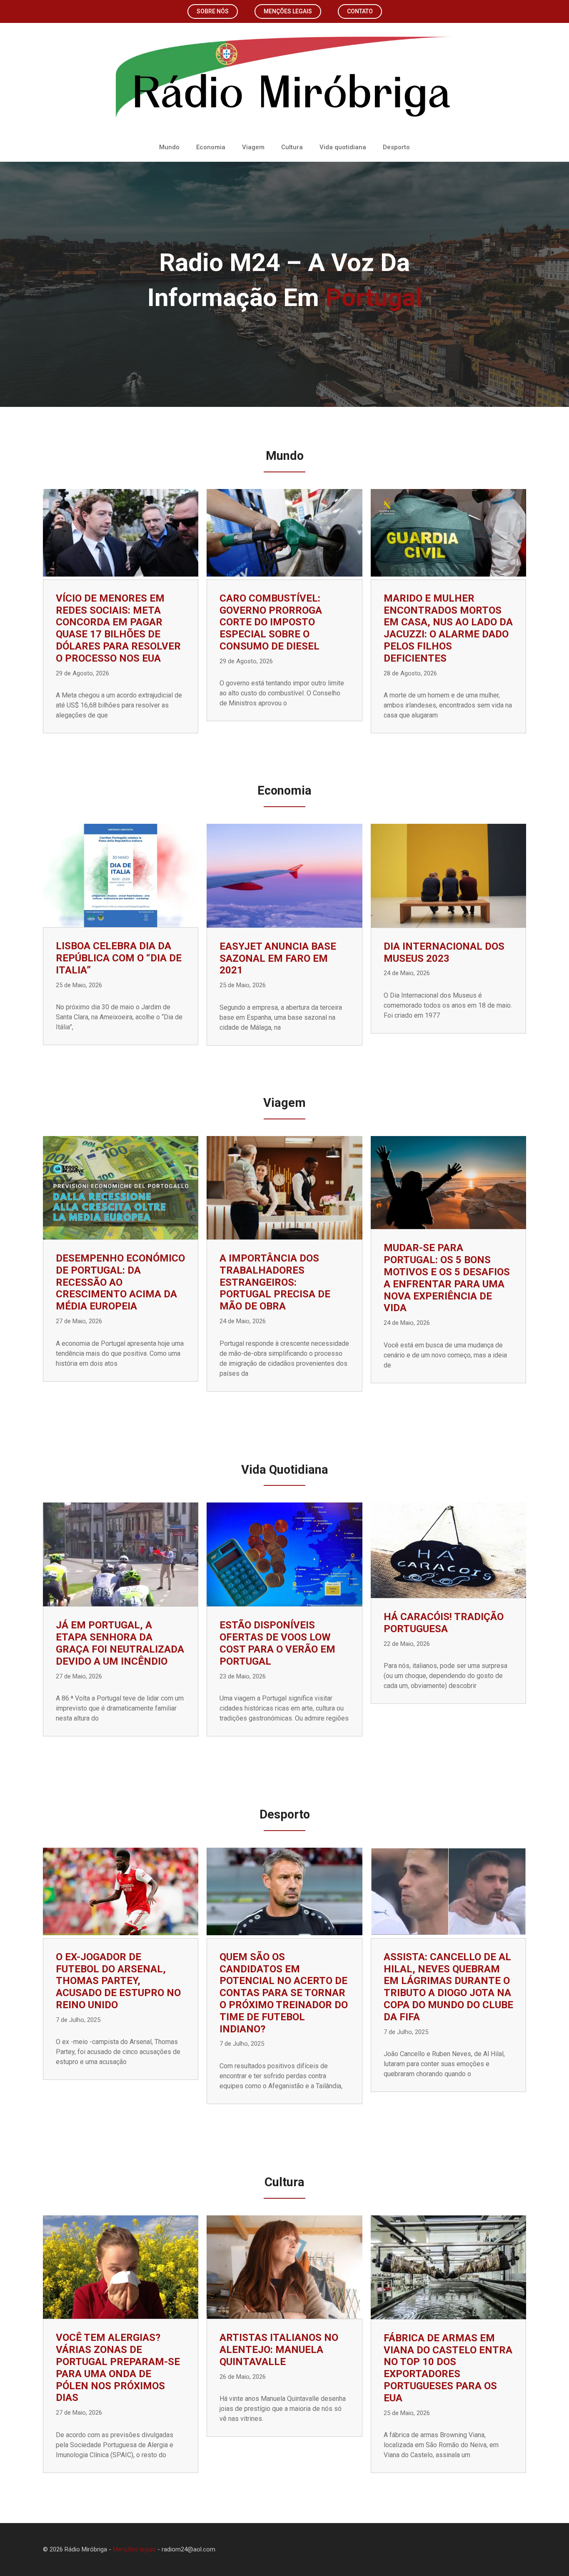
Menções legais (288, 11)
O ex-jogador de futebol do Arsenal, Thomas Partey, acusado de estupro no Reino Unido (118, 1981)
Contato (360, 11)
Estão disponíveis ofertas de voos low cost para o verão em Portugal (277, 1643)
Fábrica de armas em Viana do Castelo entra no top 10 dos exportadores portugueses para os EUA (448, 2368)
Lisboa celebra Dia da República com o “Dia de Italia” (119, 958)
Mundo (169, 147)
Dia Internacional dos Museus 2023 (444, 952)
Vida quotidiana (343, 147)
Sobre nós (213, 11)
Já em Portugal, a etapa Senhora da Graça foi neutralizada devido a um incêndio (120, 1643)
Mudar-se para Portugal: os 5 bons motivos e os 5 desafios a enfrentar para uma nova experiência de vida (447, 1278)
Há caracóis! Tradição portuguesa (444, 1623)
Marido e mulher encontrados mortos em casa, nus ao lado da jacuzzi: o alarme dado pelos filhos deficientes (448, 628)
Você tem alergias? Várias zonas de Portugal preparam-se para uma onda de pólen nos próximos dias (118, 2368)
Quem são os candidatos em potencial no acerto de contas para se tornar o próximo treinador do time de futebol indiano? (284, 1993)
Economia (211, 147)
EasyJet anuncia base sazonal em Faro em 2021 (278, 958)
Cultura (292, 147)
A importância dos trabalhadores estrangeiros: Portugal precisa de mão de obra (275, 1282)
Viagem (253, 147)
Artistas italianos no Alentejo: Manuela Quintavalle (279, 2350)
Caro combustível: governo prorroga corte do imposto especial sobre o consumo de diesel (271, 622)
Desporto (396, 147)
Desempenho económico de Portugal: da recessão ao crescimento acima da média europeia (120, 1282)
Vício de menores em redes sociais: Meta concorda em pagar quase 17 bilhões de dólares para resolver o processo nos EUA (118, 628)
